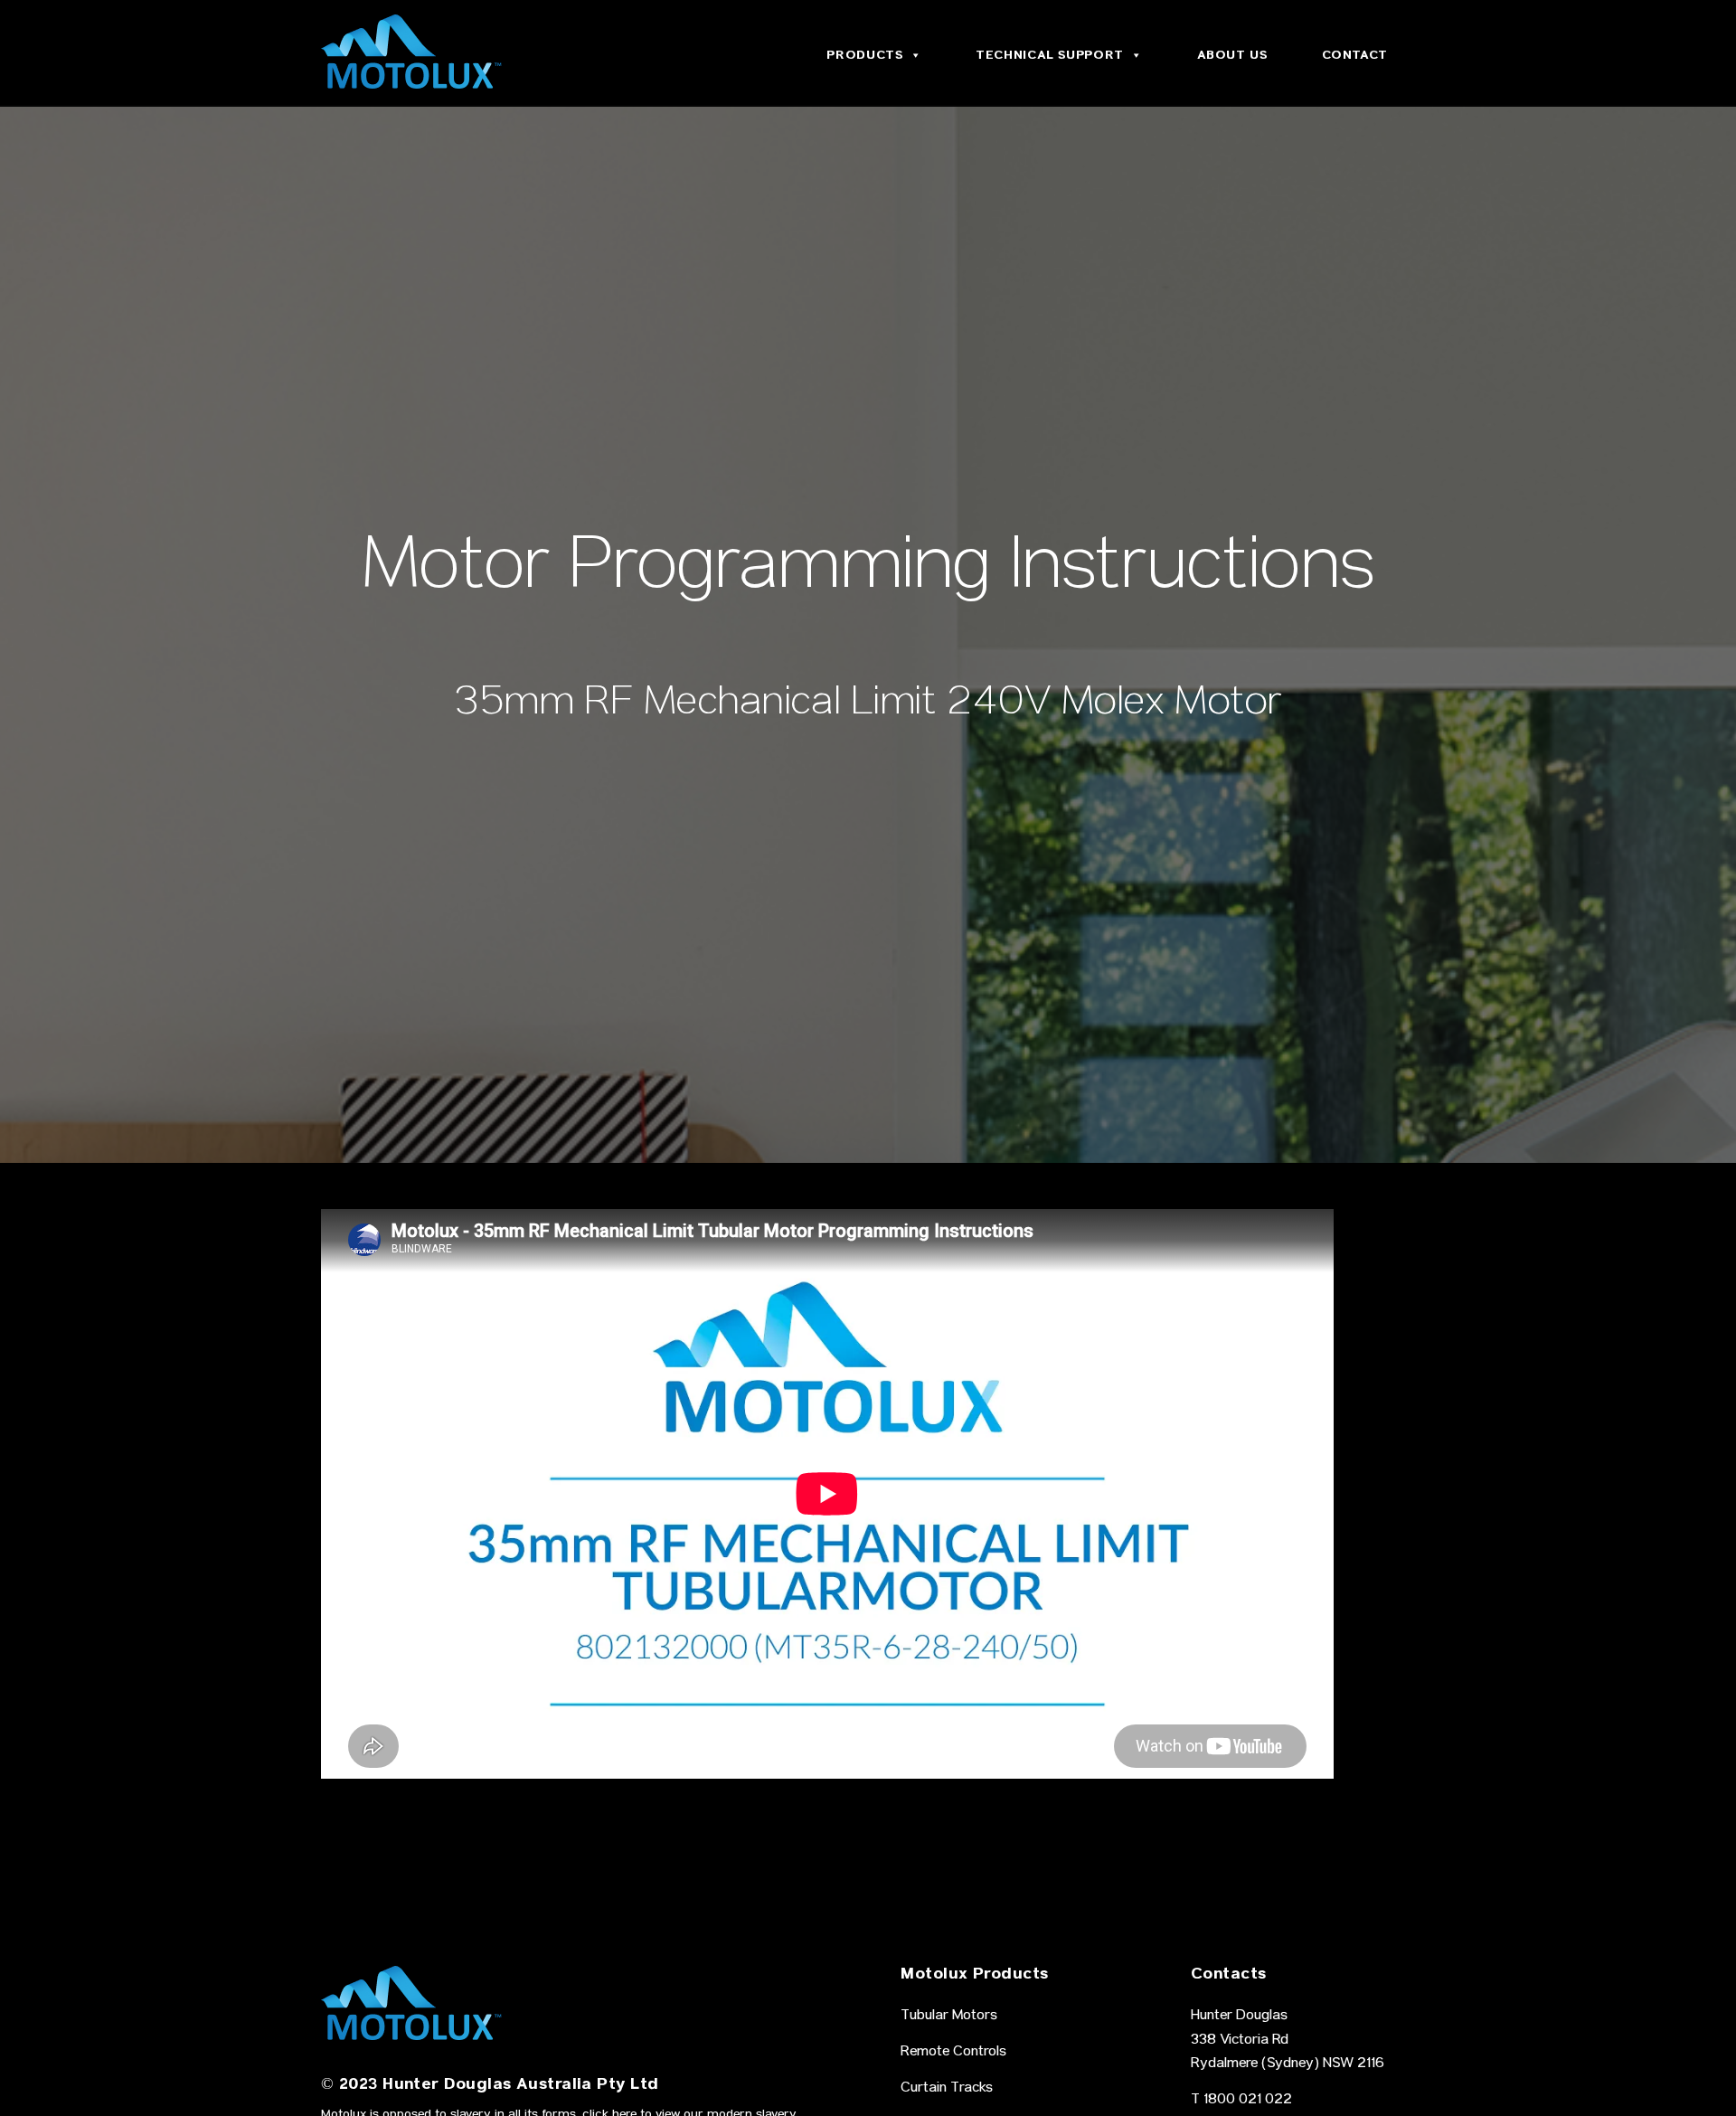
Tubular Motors (949, 2017)
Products (864, 55)
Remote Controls (953, 2053)
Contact (1355, 55)
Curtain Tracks (947, 2089)
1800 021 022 (1248, 2101)
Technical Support (1050, 55)
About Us (1232, 55)
